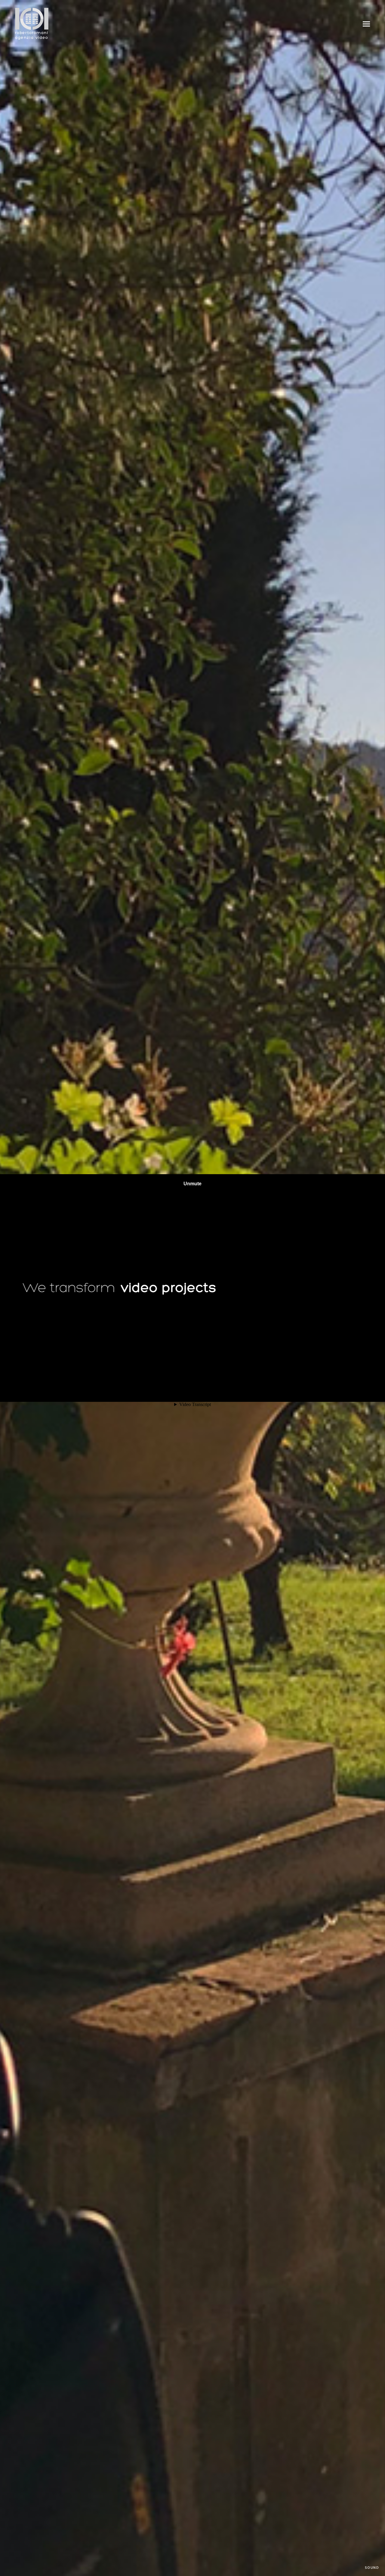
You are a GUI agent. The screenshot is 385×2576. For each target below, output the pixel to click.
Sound (372, 2568)
